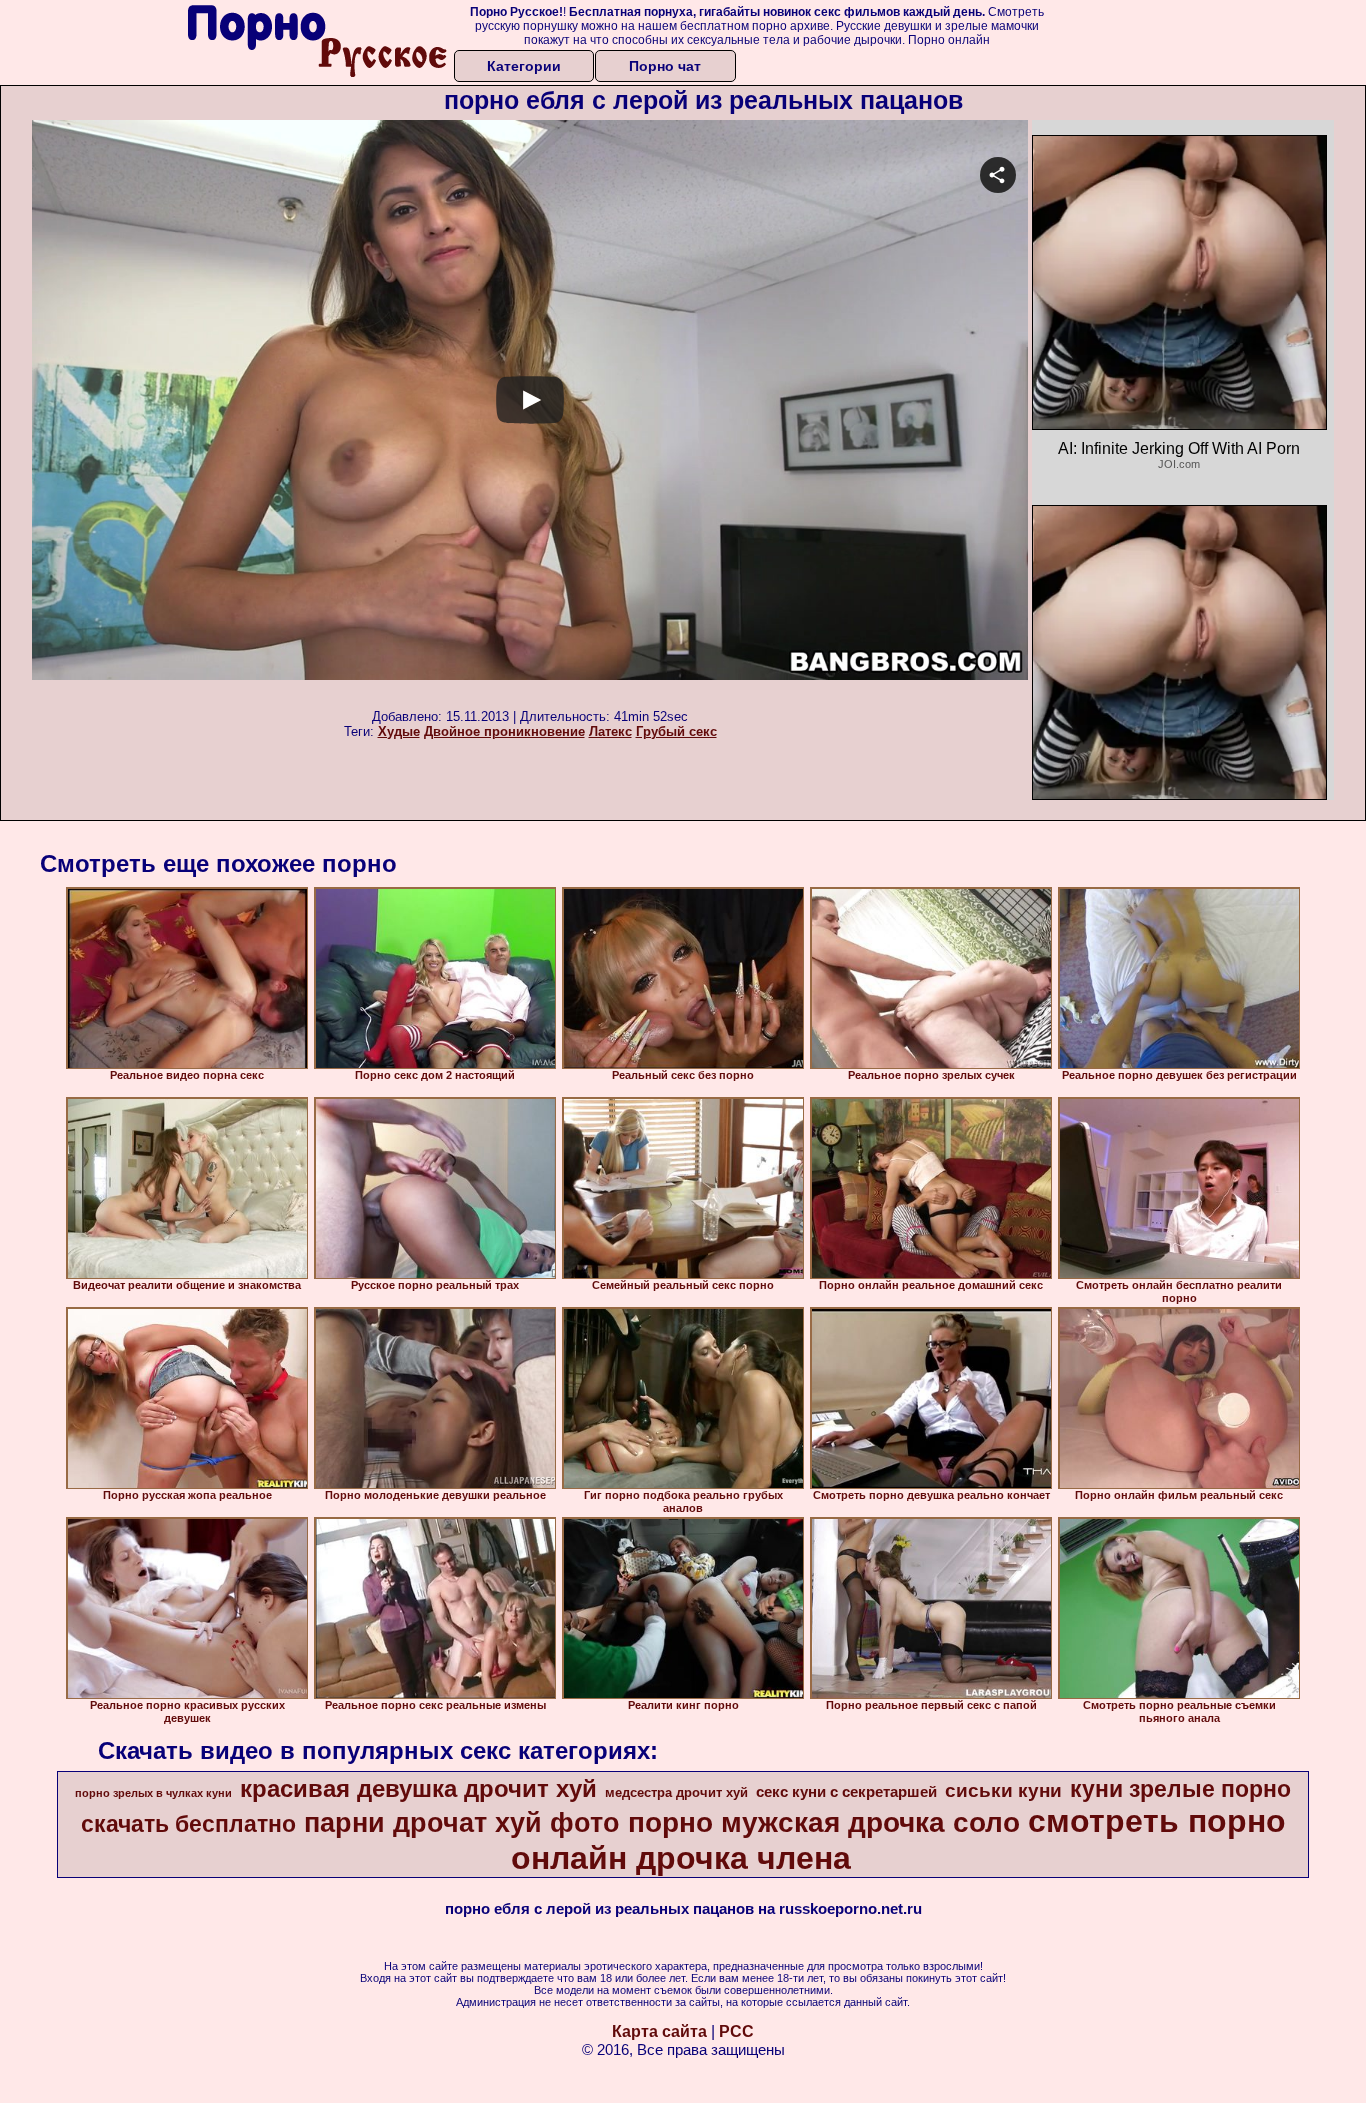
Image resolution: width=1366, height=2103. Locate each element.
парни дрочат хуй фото (462, 1823)
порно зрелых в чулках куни (153, 1793)
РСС (736, 2031)
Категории (524, 66)
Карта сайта (659, 2031)
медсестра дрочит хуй (676, 1792)
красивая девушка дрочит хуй (418, 1788)
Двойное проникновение (504, 731)
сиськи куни (1003, 1790)
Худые (399, 731)
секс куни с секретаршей (846, 1792)
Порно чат (665, 66)
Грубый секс (676, 731)
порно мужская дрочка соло (824, 1822)
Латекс (610, 731)
